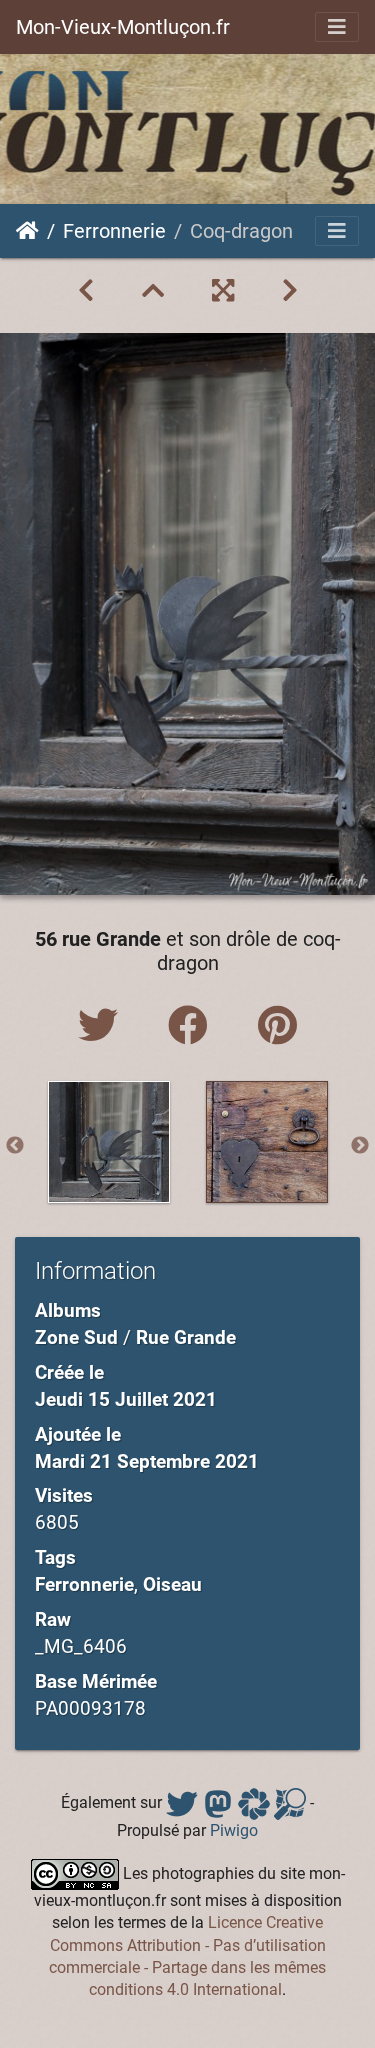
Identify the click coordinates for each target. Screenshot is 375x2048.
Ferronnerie (114, 231)
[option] (109, 1142)
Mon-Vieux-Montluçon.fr (123, 27)
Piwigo (234, 1830)
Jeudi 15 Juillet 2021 (126, 1399)
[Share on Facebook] (193, 1026)
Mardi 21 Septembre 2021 (147, 1461)
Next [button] (360, 1146)
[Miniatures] (153, 291)
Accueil (27, 231)
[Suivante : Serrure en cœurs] (290, 291)
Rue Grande (186, 1337)
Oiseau (172, 1584)
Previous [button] (15, 1146)
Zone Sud (76, 1337)
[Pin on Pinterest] (277, 1026)
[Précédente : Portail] (86, 291)
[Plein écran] (223, 291)
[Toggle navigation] (337, 27)
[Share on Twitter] (103, 1026)
